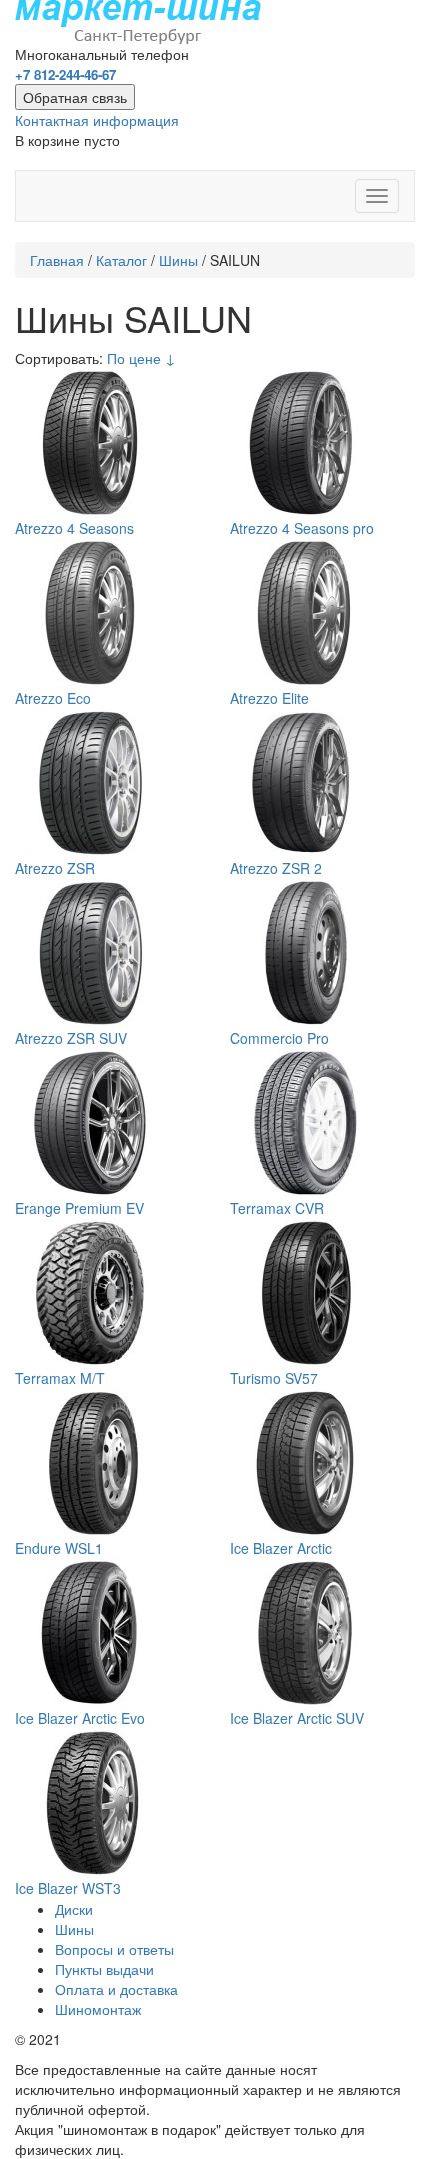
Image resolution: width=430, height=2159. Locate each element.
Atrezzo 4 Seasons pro (302, 528)
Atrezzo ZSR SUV (71, 1038)
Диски (74, 1909)
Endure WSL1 (59, 1548)
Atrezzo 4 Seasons (74, 528)
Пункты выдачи (104, 1969)
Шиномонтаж (98, 2009)
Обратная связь (75, 97)
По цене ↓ (141, 358)
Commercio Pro (279, 1038)
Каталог (121, 260)
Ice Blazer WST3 (68, 1888)
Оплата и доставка (116, 1989)
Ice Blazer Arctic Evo (80, 1718)
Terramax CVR (277, 1208)
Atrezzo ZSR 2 (276, 868)
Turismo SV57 (274, 1378)
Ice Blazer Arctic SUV (297, 1718)
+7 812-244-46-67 (65, 74)
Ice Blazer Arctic (281, 1548)
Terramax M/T (60, 1378)
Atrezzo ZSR (55, 868)
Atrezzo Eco (53, 698)
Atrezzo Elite (269, 698)
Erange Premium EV (79, 1208)
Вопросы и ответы (114, 1949)
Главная (57, 260)
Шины (178, 260)
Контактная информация (97, 120)
